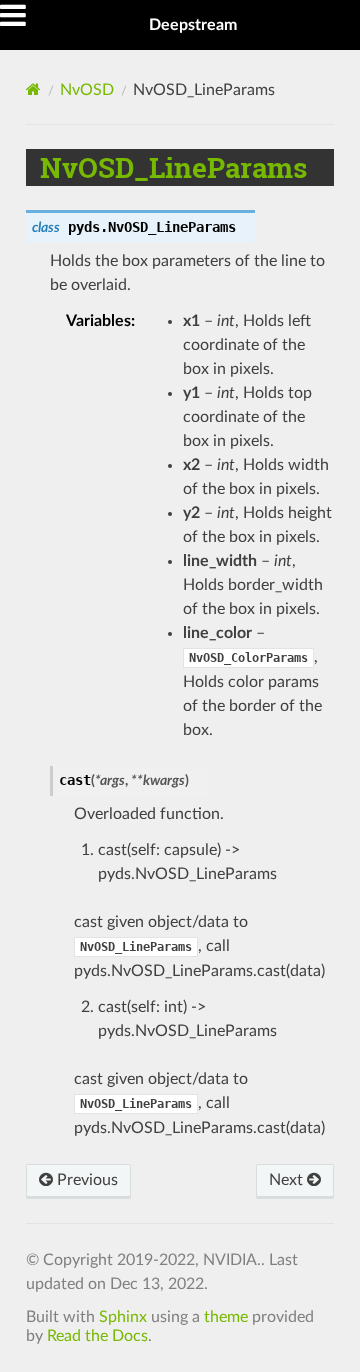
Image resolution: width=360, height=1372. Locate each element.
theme (226, 1317)
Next (288, 1180)
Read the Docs (97, 1336)
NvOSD (87, 90)
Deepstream (193, 25)
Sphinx (123, 1317)
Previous (85, 1180)
